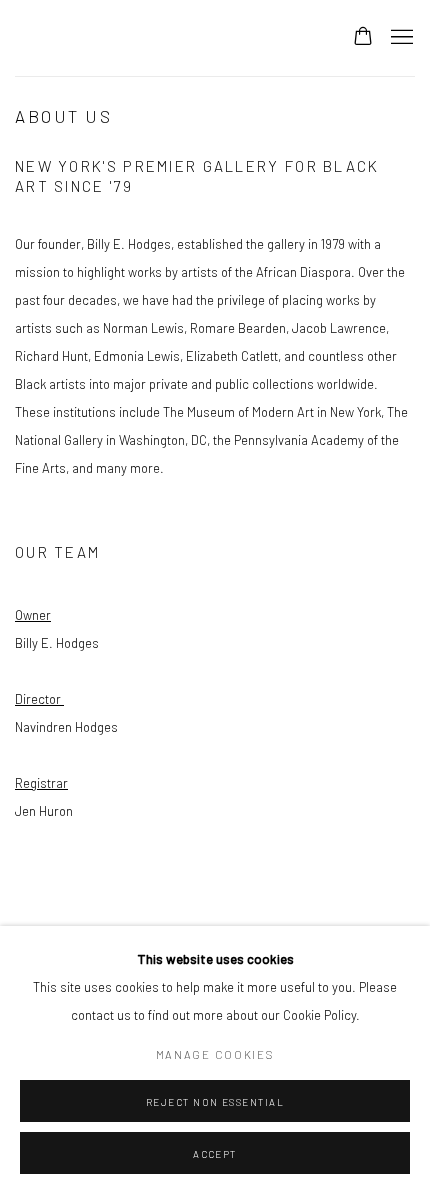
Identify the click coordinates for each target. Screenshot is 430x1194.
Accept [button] (215, 1154)
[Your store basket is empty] (363, 38)
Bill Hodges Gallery (163, 37)
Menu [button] (400, 38)
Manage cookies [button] (215, 1054)
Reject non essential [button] (215, 1102)
